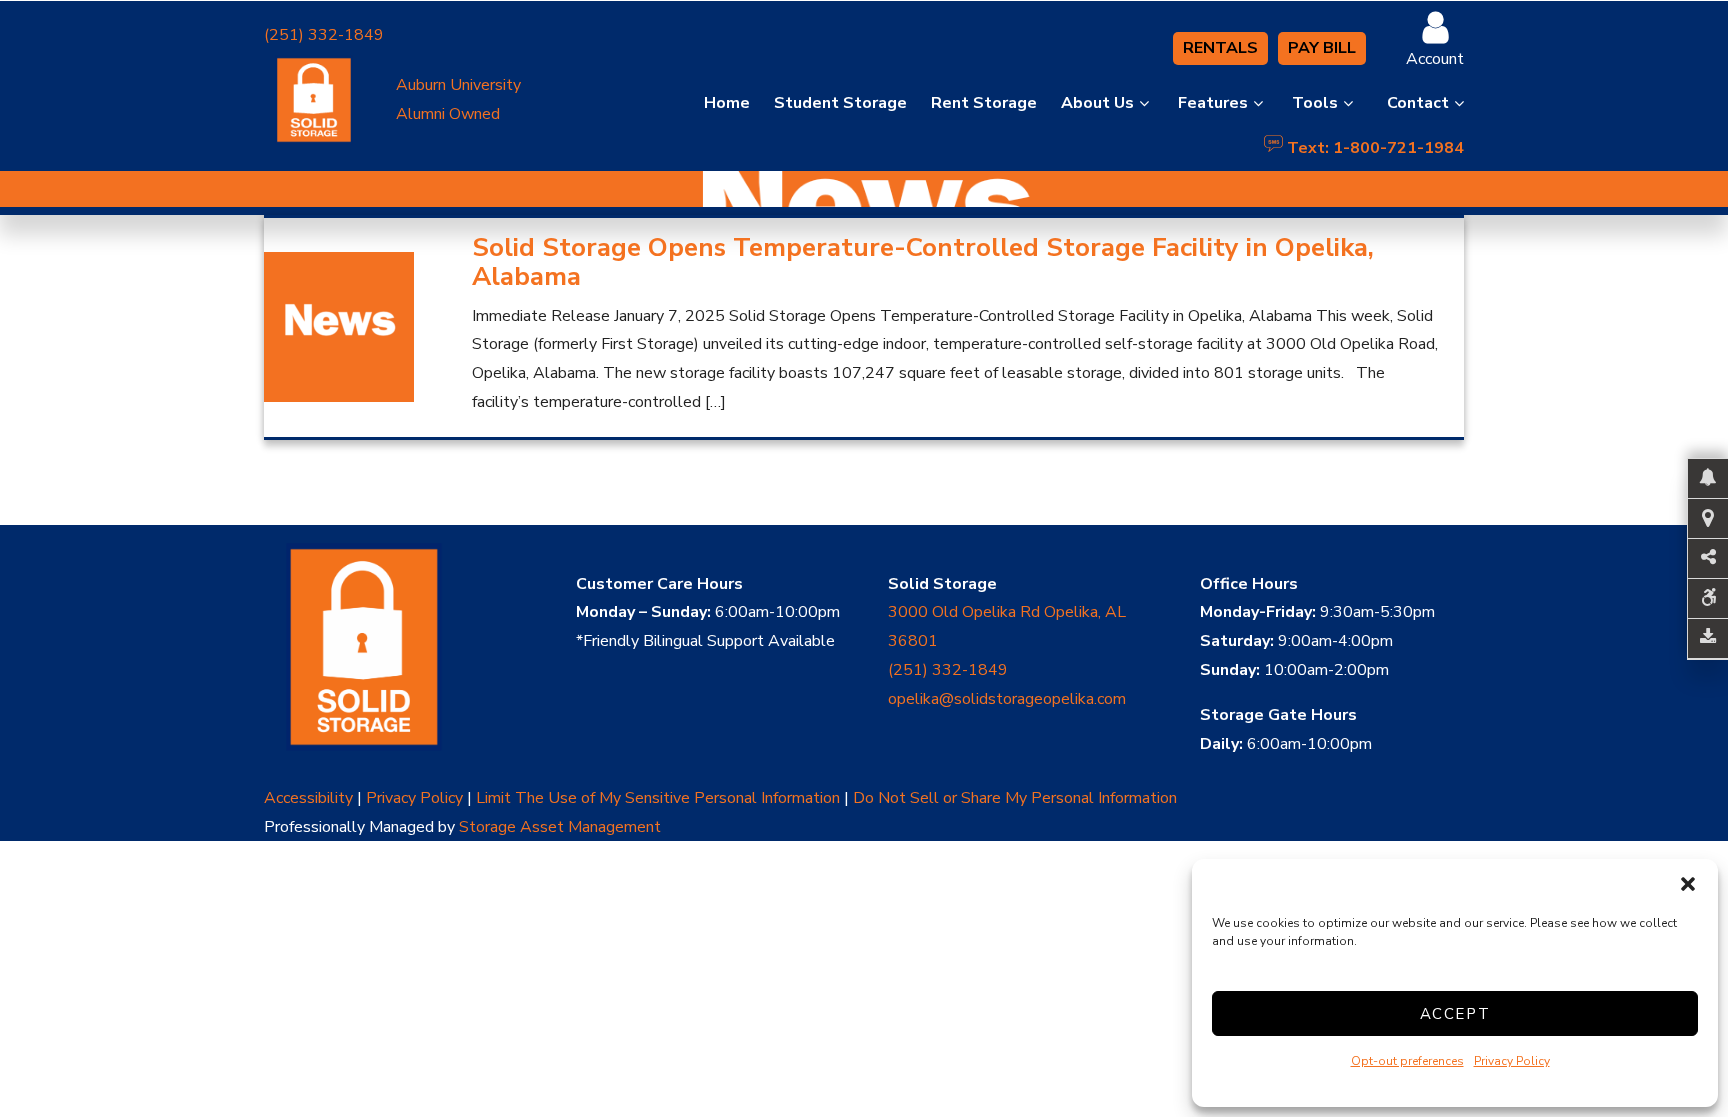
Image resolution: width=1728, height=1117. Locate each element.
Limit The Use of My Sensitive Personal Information (658, 798)
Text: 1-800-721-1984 (1373, 145)
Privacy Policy (1512, 1061)
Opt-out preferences (1407, 1061)
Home (727, 103)
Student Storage (840, 103)
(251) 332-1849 (324, 35)
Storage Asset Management (560, 827)
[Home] (396, 647)
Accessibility (308, 798)
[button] (1688, 884)
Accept (1455, 1014)
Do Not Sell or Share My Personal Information (1015, 798)
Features (1213, 103)
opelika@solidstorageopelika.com (1007, 699)
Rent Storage (984, 103)
